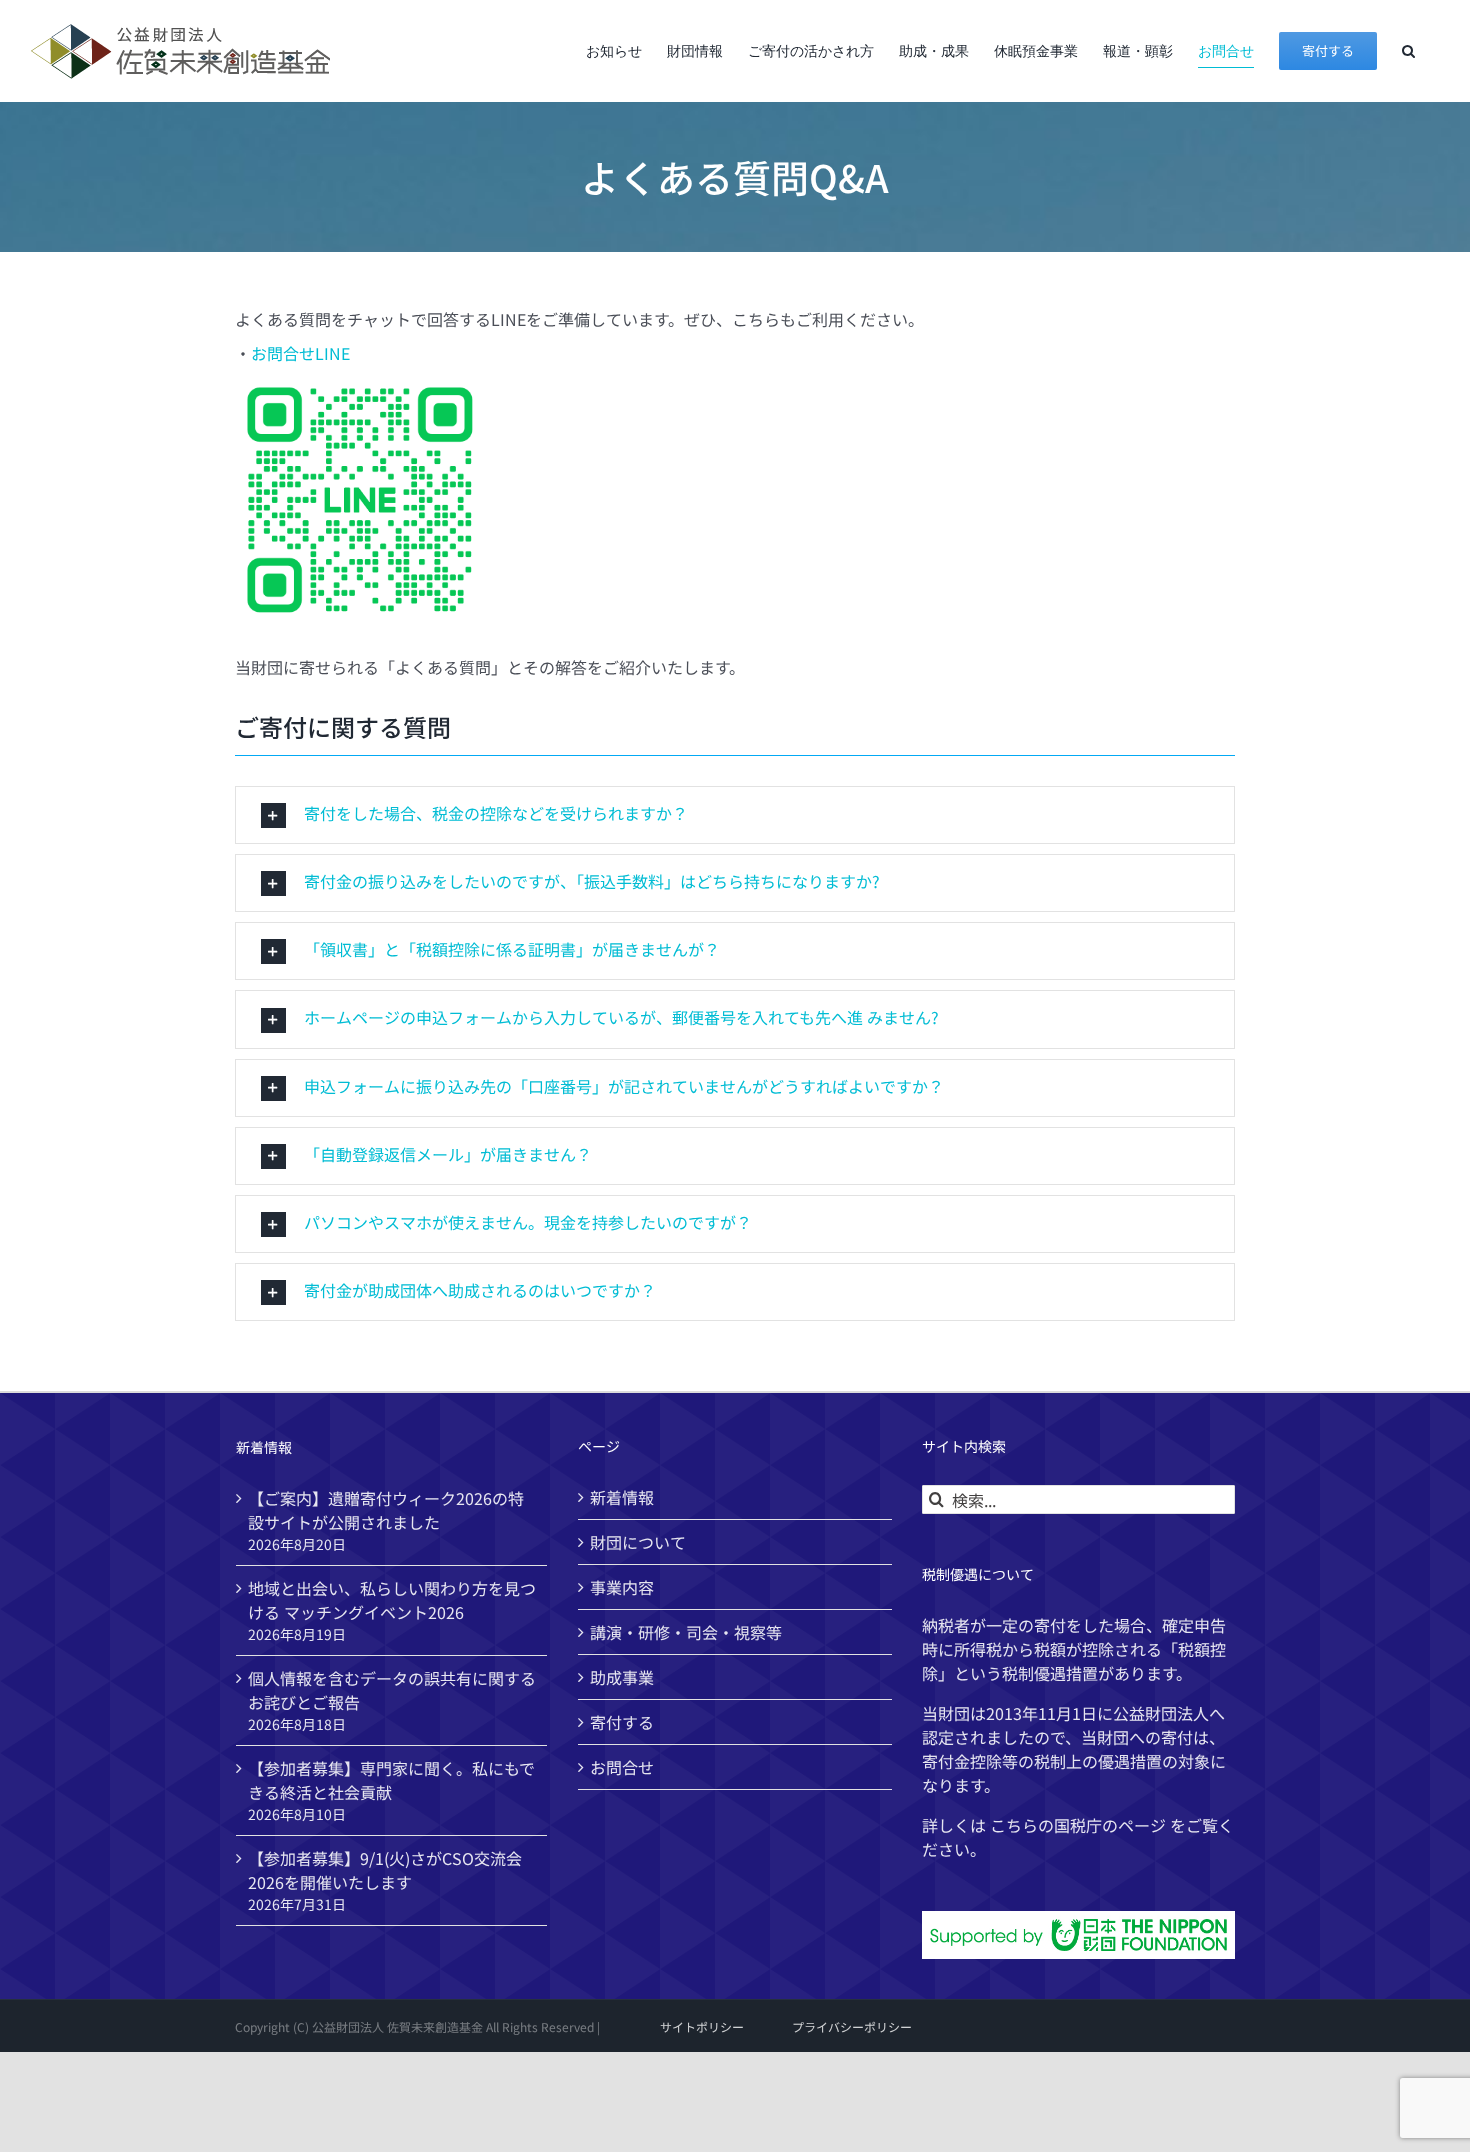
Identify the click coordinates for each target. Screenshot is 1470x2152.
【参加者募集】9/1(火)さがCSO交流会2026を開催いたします (385, 1870)
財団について (638, 1542)
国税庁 (1078, 1825)
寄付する (622, 1722)
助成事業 (622, 1677)
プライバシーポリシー (852, 2026)
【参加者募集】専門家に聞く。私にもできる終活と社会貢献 (391, 1780)
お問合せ (622, 1767)
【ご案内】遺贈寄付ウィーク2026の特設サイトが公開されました (386, 1510)
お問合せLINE (300, 353)
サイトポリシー (702, 2026)
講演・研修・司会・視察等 (686, 1632)
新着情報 (622, 1497)
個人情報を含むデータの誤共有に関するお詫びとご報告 (392, 1690)
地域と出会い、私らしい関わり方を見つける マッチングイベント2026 (392, 1600)
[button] (1408, 50)
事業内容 (622, 1587)
